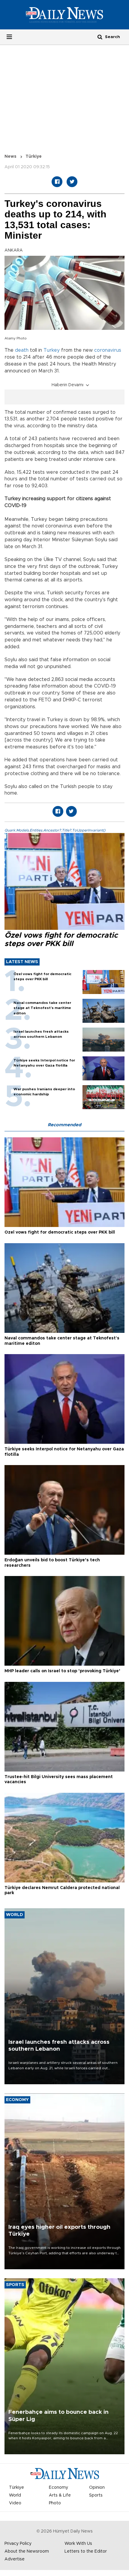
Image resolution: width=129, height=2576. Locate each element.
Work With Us (78, 2544)
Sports (96, 2495)
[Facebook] (57, 182)
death (22, 350)
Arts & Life (60, 2495)
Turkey (52, 350)
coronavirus (108, 350)
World (15, 2495)
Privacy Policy (18, 2544)
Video (15, 2503)
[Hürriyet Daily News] (64, 15)
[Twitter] (72, 182)
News (10, 157)
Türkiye (34, 157)
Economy (58, 2488)
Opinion (97, 2488)
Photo (55, 2503)
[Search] (100, 37)
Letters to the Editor (86, 2551)
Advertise (15, 2559)
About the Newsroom (27, 2551)
